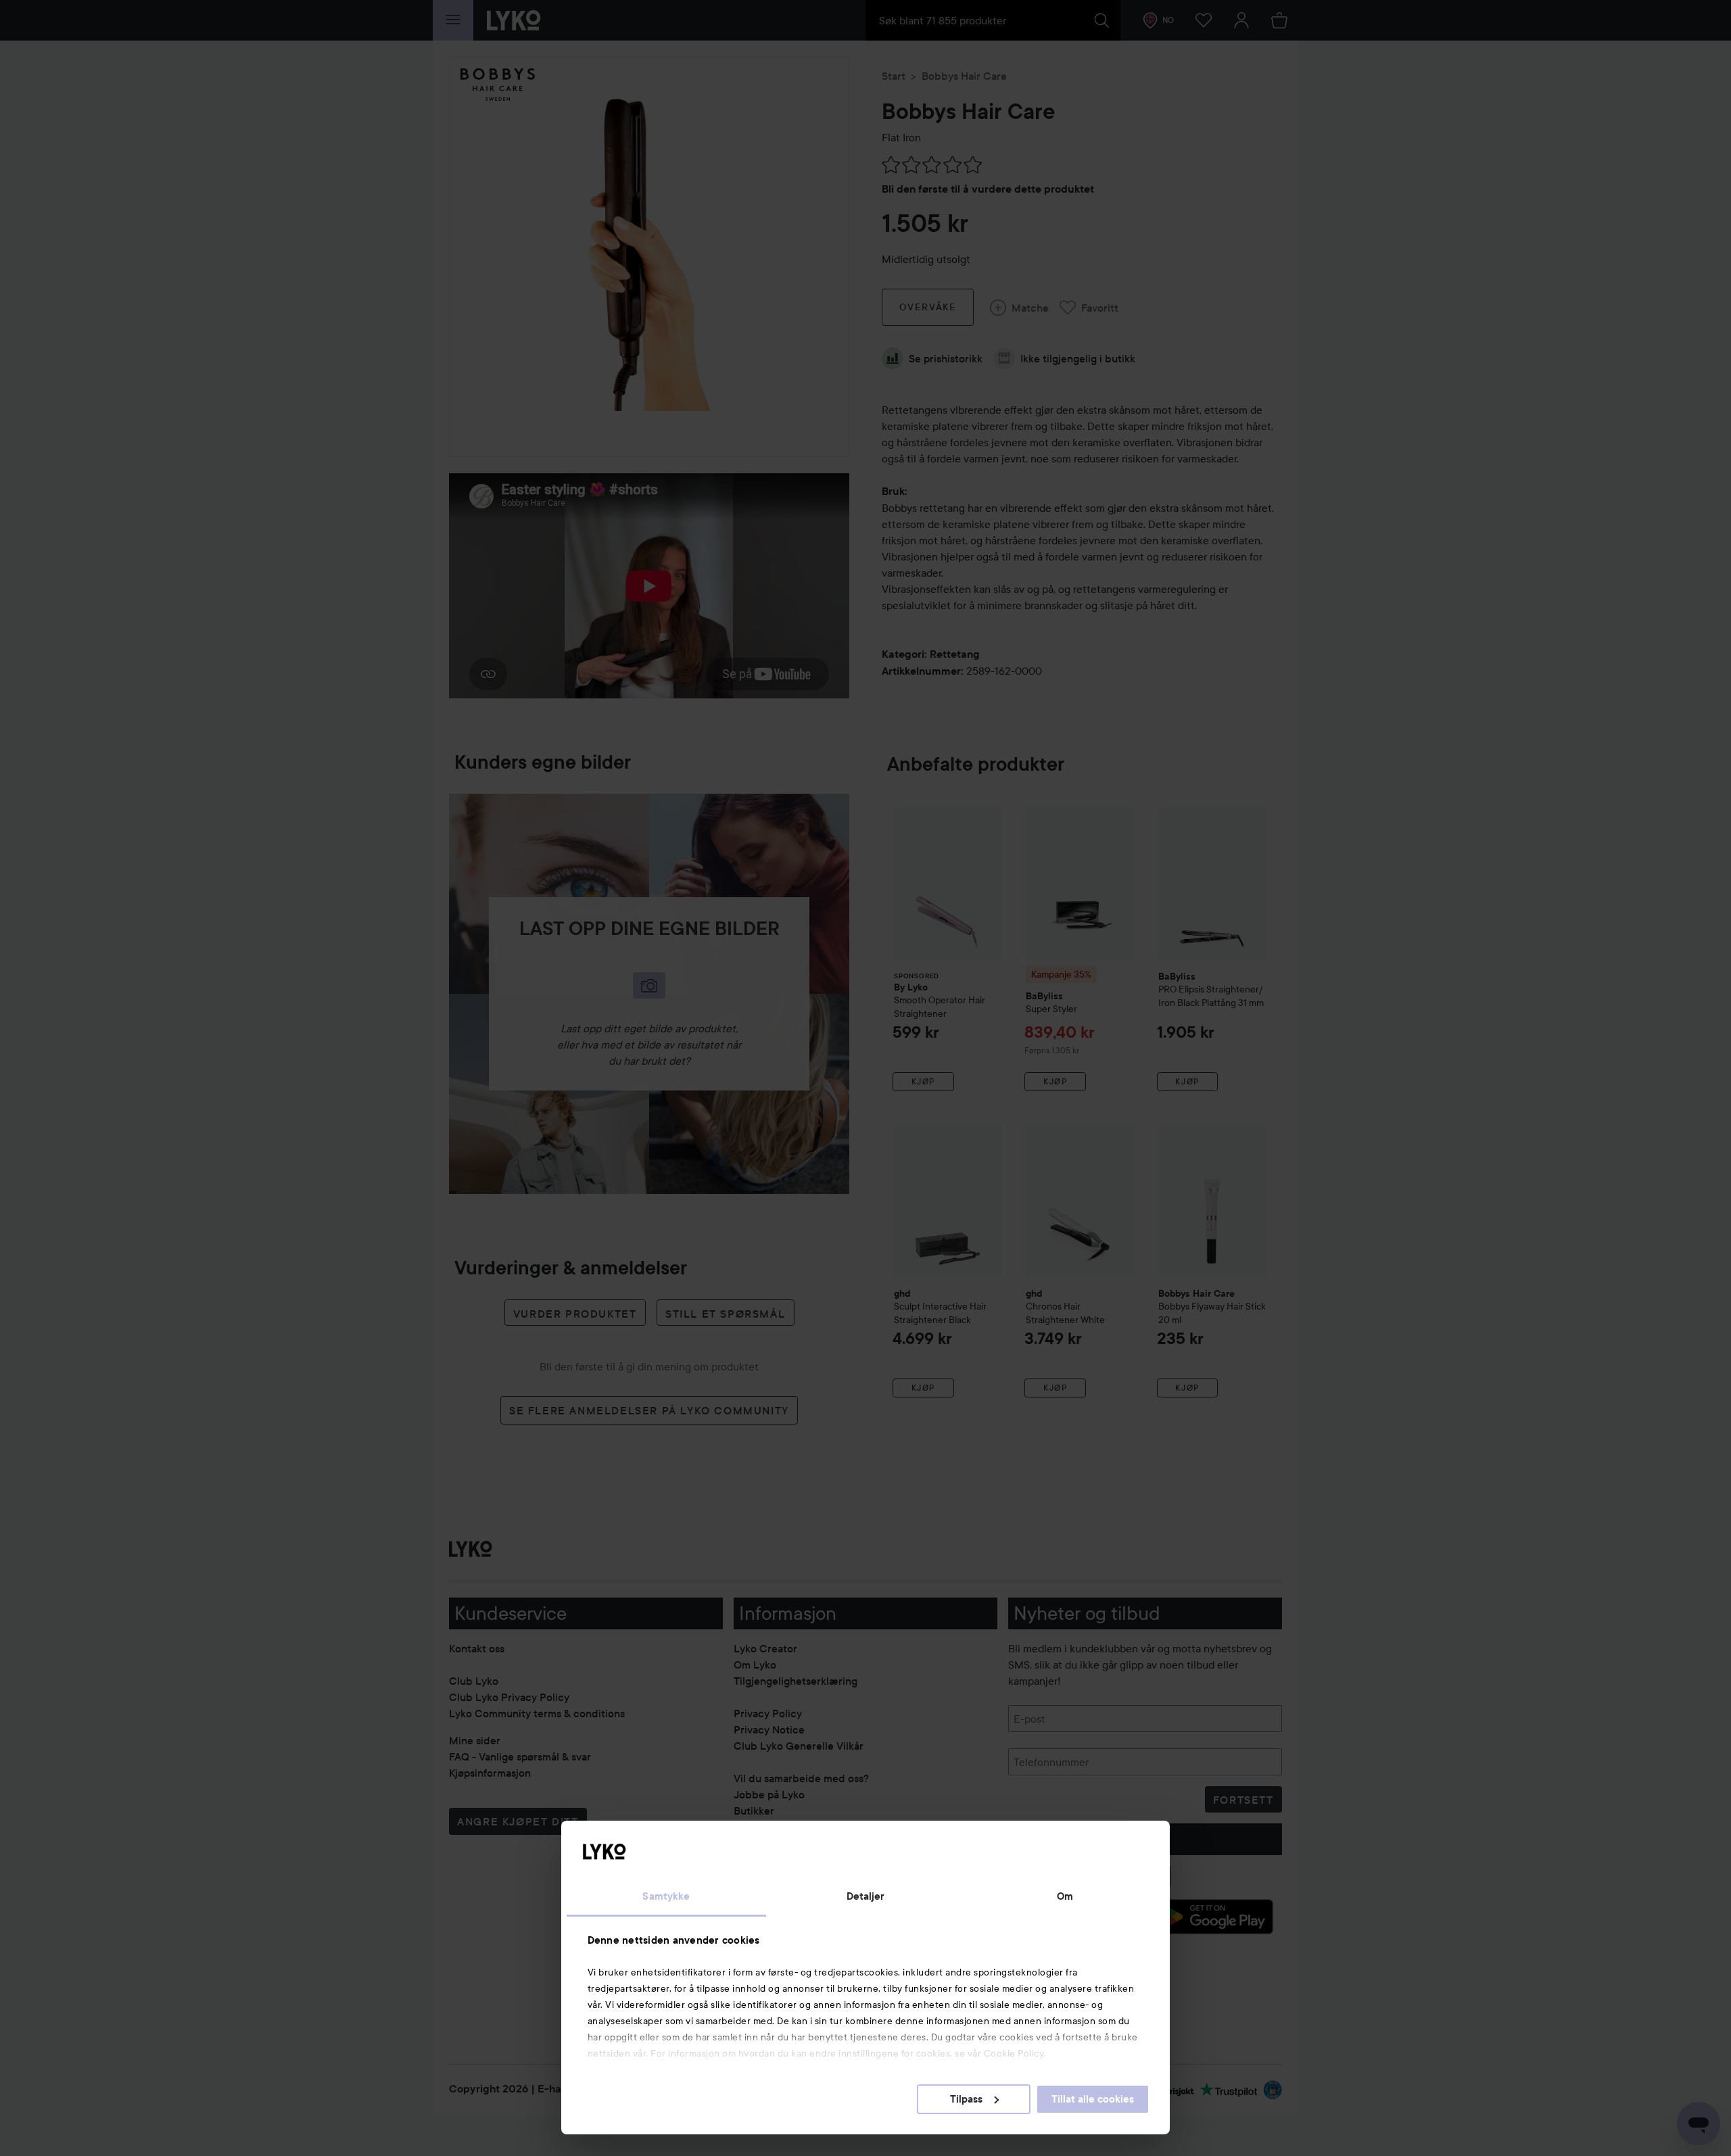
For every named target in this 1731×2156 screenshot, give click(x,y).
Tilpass (966, 2099)
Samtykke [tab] (666, 1896)
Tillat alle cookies (1093, 2099)
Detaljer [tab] (866, 1896)
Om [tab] (1065, 1896)
